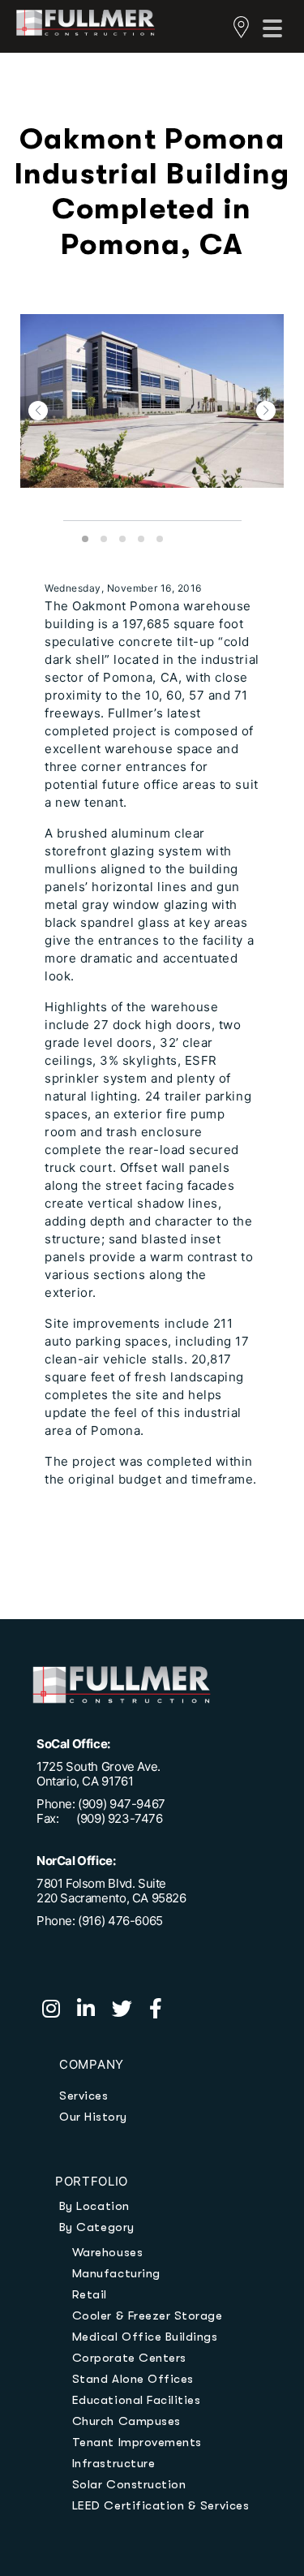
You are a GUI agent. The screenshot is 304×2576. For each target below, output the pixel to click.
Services (83, 2096)
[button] (38, 411)
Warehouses (107, 2252)
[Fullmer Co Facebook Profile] (162, 2011)
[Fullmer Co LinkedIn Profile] (94, 2011)
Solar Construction (129, 2484)
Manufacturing (116, 2273)
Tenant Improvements (137, 2442)
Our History (93, 2117)
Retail (90, 2294)
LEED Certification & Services (161, 2505)
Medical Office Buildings (145, 2337)
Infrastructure (113, 2463)
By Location (94, 2206)
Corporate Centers (129, 2358)
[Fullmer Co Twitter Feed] (131, 2011)
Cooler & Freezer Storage (148, 2315)
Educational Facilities (137, 2400)
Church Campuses (126, 2421)
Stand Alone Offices (133, 2379)
